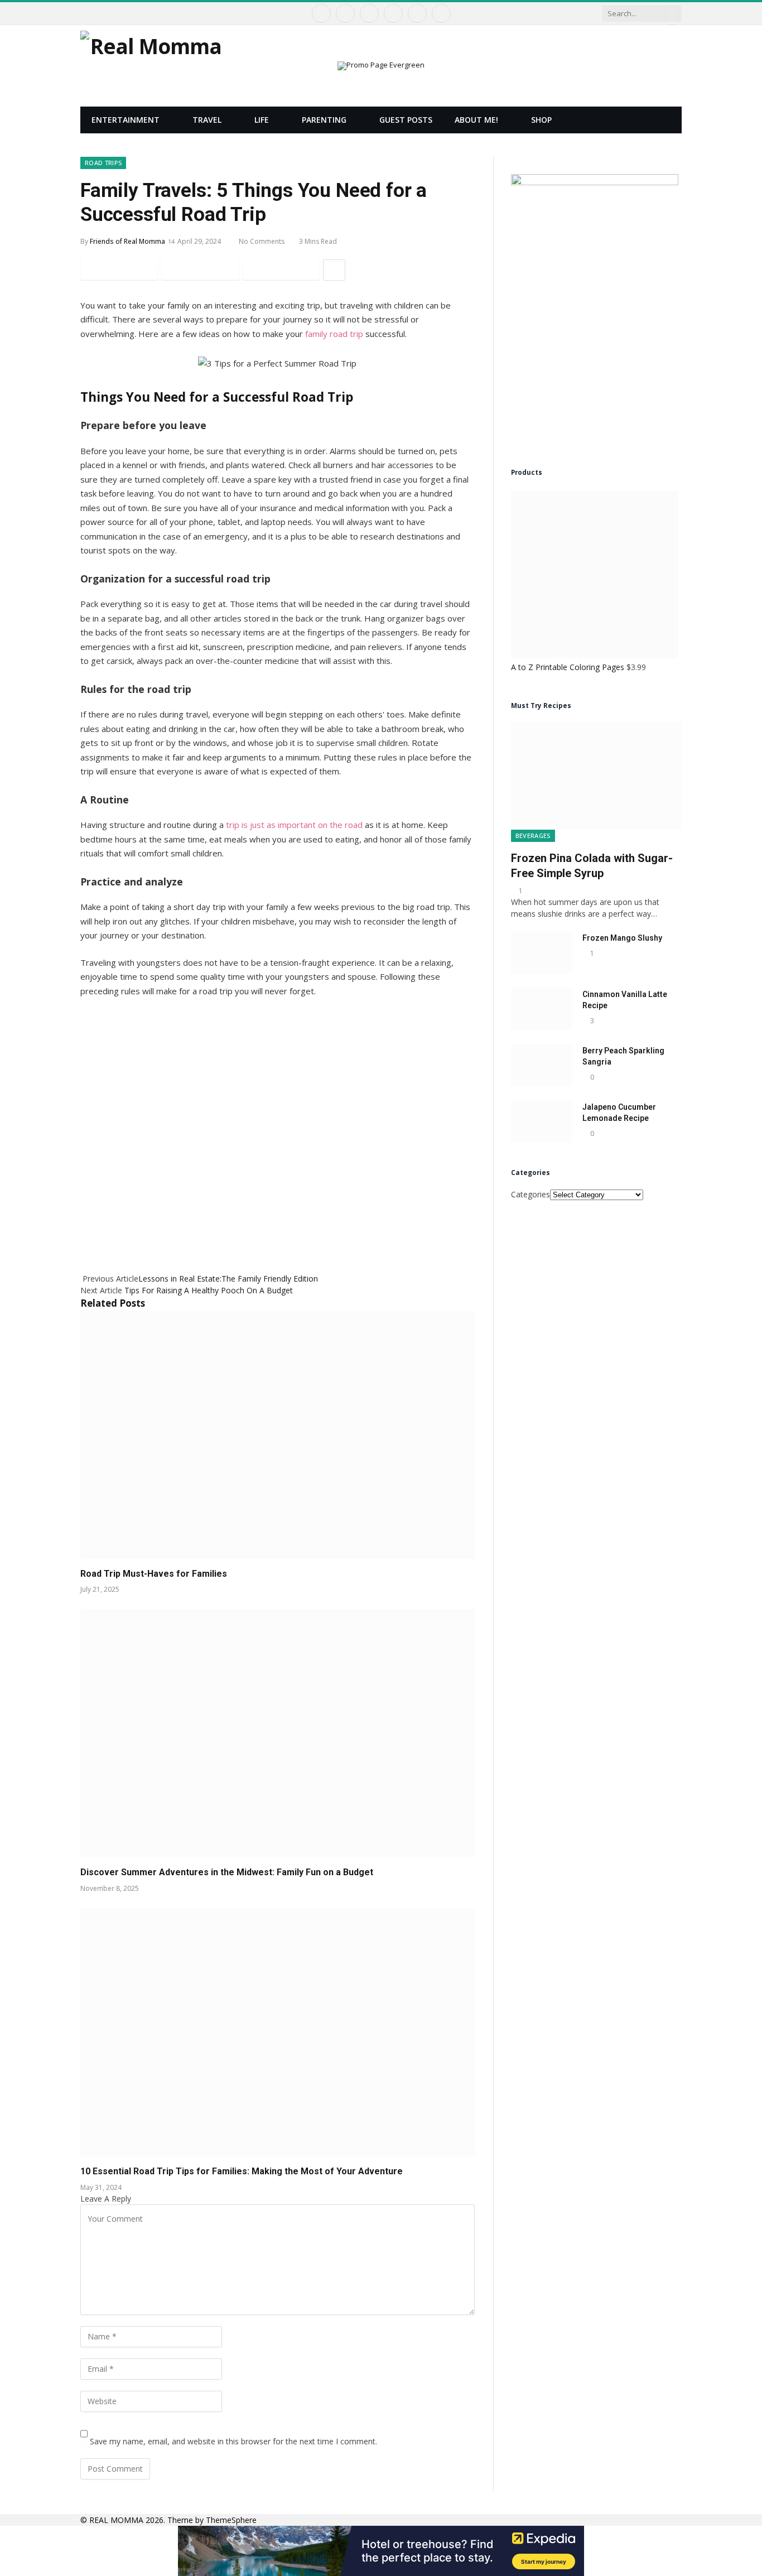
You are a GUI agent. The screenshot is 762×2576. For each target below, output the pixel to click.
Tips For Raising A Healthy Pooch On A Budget (209, 1290)
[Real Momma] (151, 66)
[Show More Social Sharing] (334, 270)
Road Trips (103, 163)
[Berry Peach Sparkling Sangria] (542, 1065)
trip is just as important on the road (294, 825)
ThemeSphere (231, 2520)
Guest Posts (406, 120)
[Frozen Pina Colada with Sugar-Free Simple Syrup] (596, 775)
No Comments (262, 241)
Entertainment (126, 120)
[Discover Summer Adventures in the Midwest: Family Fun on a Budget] (278, 1733)
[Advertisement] (278, 1129)
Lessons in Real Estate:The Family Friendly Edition (228, 1279)
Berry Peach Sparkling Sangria (623, 1056)
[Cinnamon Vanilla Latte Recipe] (542, 1009)
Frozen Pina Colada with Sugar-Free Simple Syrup (592, 866)
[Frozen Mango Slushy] (542, 952)
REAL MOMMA (117, 2520)
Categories (530, 1194)
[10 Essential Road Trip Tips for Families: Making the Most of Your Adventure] (278, 2032)
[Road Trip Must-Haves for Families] (278, 1435)
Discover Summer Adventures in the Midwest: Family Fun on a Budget (227, 1872)
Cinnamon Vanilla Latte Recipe (625, 1000)
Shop (541, 120)
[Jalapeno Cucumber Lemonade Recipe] (542, 1121)
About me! (476, 120)
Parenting (324, 120)
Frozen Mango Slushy (622, 938)
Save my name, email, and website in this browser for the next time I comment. (233, 2441)
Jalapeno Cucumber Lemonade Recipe (619, 1113)
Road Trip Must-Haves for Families (154, 1574)
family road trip (334, 334)
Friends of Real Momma (127, 241)
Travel (207, 120)
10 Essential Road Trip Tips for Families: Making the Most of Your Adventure (242, 2171)
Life (262, 120)
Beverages (533, 836)
